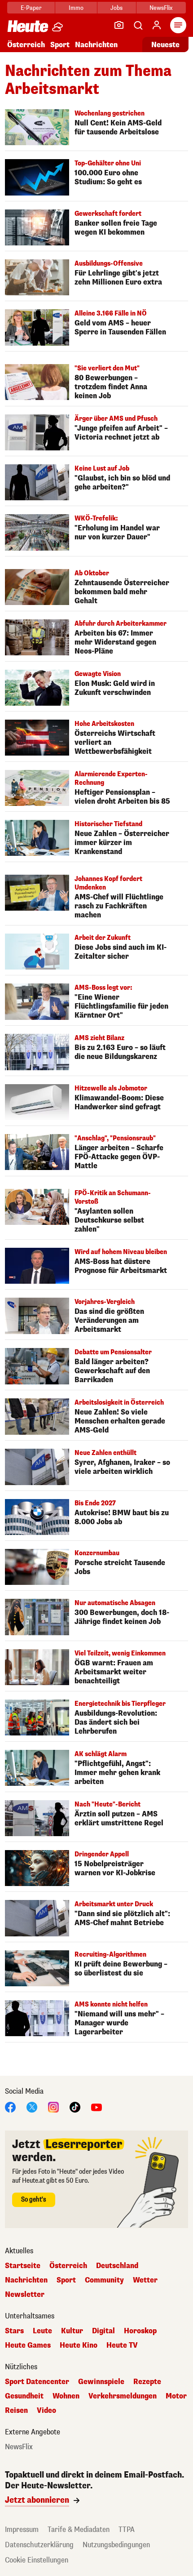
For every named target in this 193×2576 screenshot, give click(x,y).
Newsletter (25, 2295)
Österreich (26, 45)
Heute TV (122, 2345)
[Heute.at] (28, 26)
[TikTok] (75, 2107)
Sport (60, 45)
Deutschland (117, 2266)
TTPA (127, 2529)
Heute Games (28, 2345)
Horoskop (140, 2331)
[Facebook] (10, 2107)
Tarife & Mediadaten (79, 2529)
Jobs (116, 8)
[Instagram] (53, 2107)
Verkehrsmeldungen (123, 2396)
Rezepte (147, 2382)
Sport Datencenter (37, 2382)
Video (46, 2411)
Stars (14, 2331)
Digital (103, 2331)
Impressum (22, 2529)
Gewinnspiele (101, 2382)
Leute (42, 2331)
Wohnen (66, 2396)
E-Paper (31, 8)
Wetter (145, 2280)
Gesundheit (24, 2396)
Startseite (23, 2266)
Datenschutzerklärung (39, 2545)
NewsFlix (161, 8)
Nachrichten (26, 2280)
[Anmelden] (157, 25)
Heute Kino (79, 2345)
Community (104, 2280)
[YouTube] (96, 2107)
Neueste (165, 45)
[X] (32, 2107)
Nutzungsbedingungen (116, 2545)
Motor (176, 2396)
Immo (76, 8)
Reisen (16, 2411)
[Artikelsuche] (138, 25)
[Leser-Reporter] (119, 25)
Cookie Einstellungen (37, 2560)
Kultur (72, 2331)
